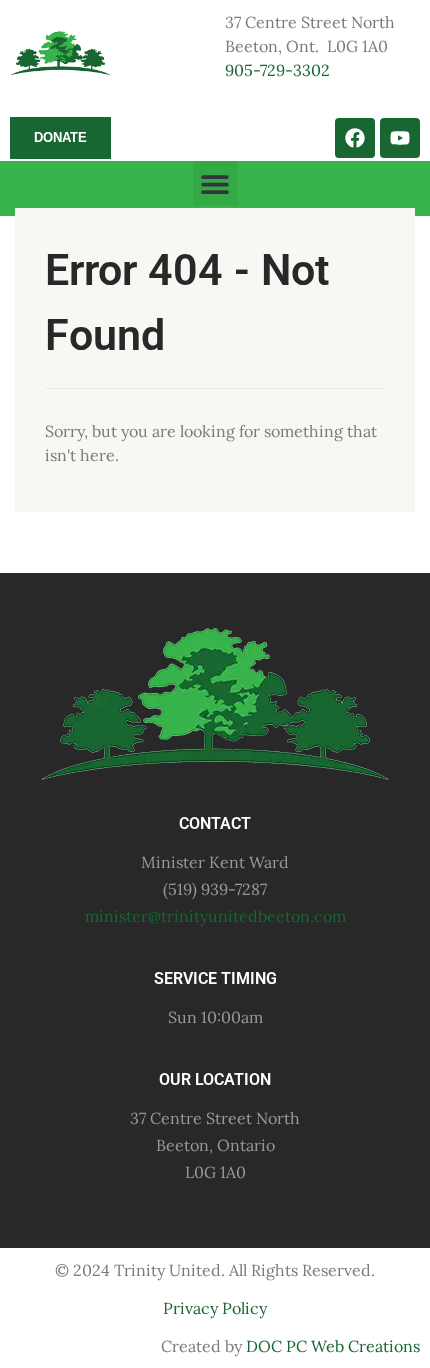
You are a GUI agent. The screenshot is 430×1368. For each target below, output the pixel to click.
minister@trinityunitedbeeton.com (215, 916)
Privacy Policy (215, 1308)
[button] (215, 183)
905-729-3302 (277, 70)
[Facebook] (355, 138)
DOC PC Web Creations (333, 1346)
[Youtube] (400, 138)
